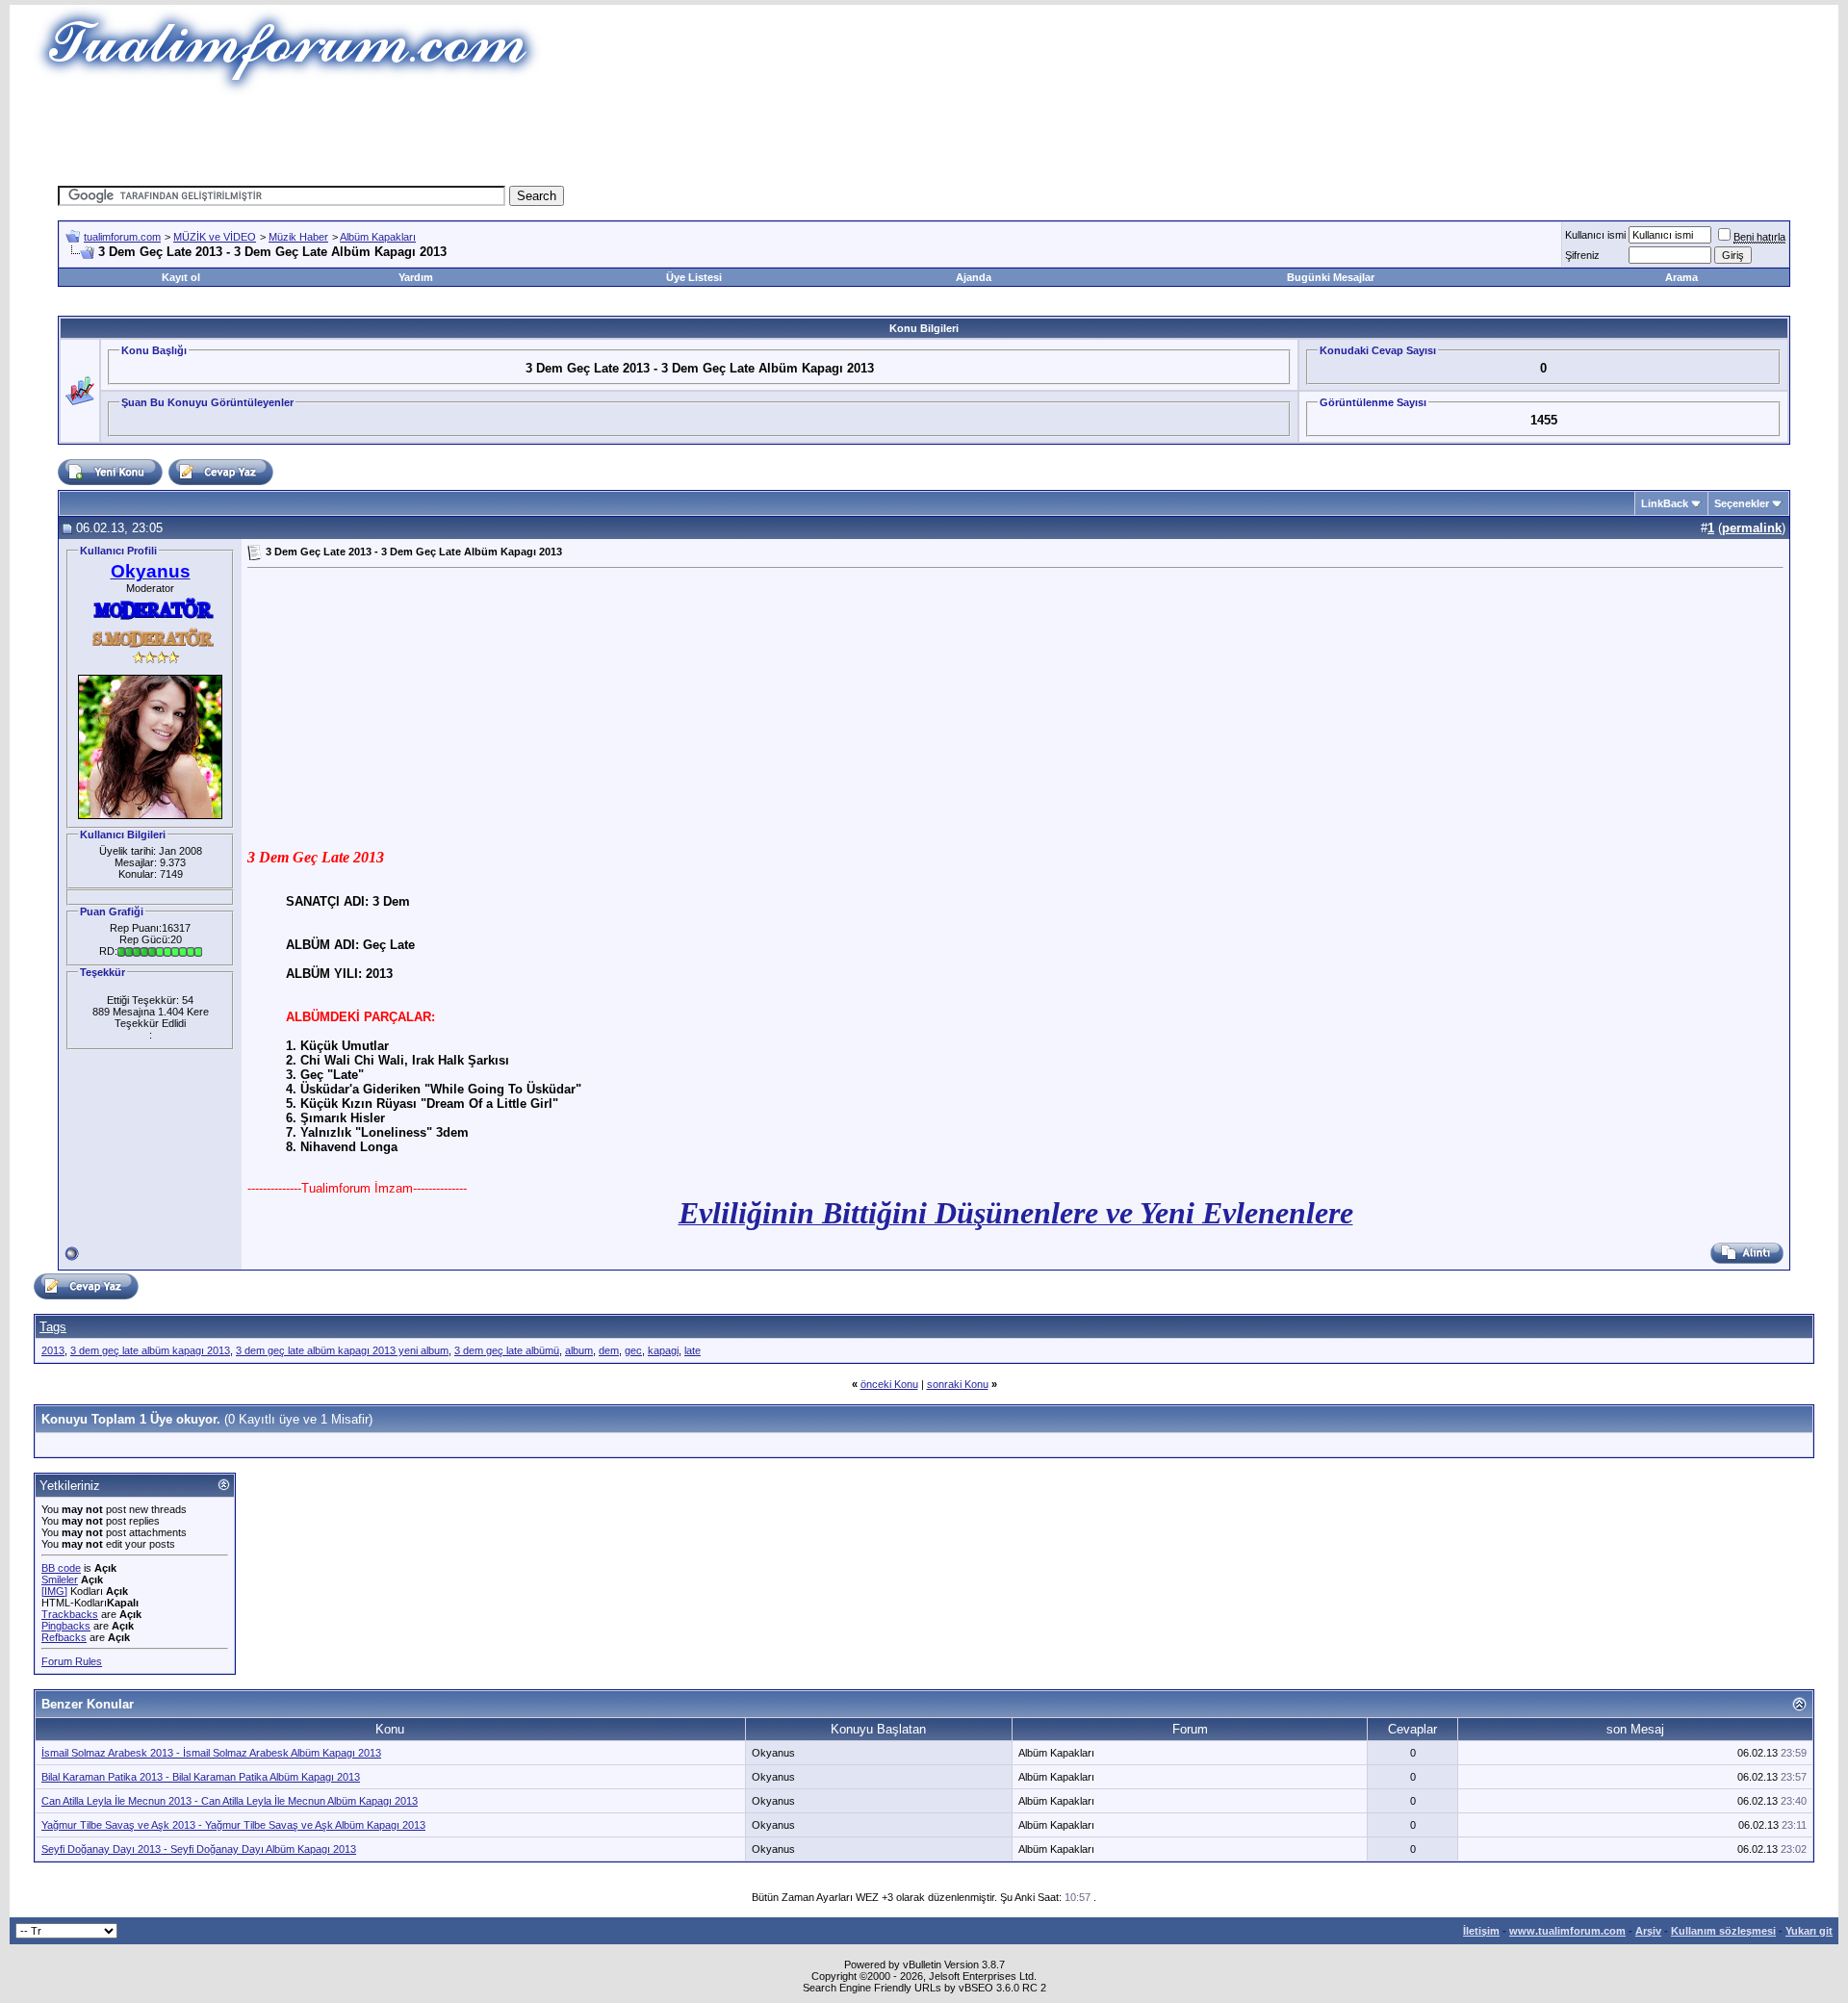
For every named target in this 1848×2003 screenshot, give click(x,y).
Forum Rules (72, 1661)
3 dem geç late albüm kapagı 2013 (150, 1350)
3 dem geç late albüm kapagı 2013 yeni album (342, 1350)
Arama (1681, 277)
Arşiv (1648, 1931)
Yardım (416, 277)
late (693, 1350)
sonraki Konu (958, 1384)
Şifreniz (1582, 255)
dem (609, 1350)
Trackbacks (70, 1614)
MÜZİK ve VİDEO (215, 237)
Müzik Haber (298, 237)
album (579, 1350)
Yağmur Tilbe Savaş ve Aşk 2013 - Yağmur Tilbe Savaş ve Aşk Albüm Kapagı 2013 (233, 1825)
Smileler (60, 1579)
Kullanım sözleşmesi (1723, 1931)
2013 (53, 1350)
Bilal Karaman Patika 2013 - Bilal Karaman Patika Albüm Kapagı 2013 (201, 1777)
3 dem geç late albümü (507, 1350)
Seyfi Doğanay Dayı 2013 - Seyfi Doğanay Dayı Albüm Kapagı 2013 (199, 1849)
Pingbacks (66, 1626)
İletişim (1481, 1931)
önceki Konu (889, 1384)
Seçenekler (1742, 503)
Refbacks (64, 1637)
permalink (1752, 528)
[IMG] (54, 1591)
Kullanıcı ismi (1595, 235)
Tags (53, 1327)
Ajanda (974, 277)
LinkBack (1665, 503)
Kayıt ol (181, 277)
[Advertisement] (572, 140)
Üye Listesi (694, 277)
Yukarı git (1809, 1931)
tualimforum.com (122, 237)
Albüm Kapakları (378, 237)
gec (633, 1350)
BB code (61, 1568)
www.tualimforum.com (1567, 1931)
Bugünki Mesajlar (1331, 277)
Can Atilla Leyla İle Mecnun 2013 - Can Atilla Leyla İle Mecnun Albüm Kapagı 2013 (230, 1801)
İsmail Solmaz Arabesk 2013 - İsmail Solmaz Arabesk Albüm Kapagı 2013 (211, 1753)
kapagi (663, 1350)
